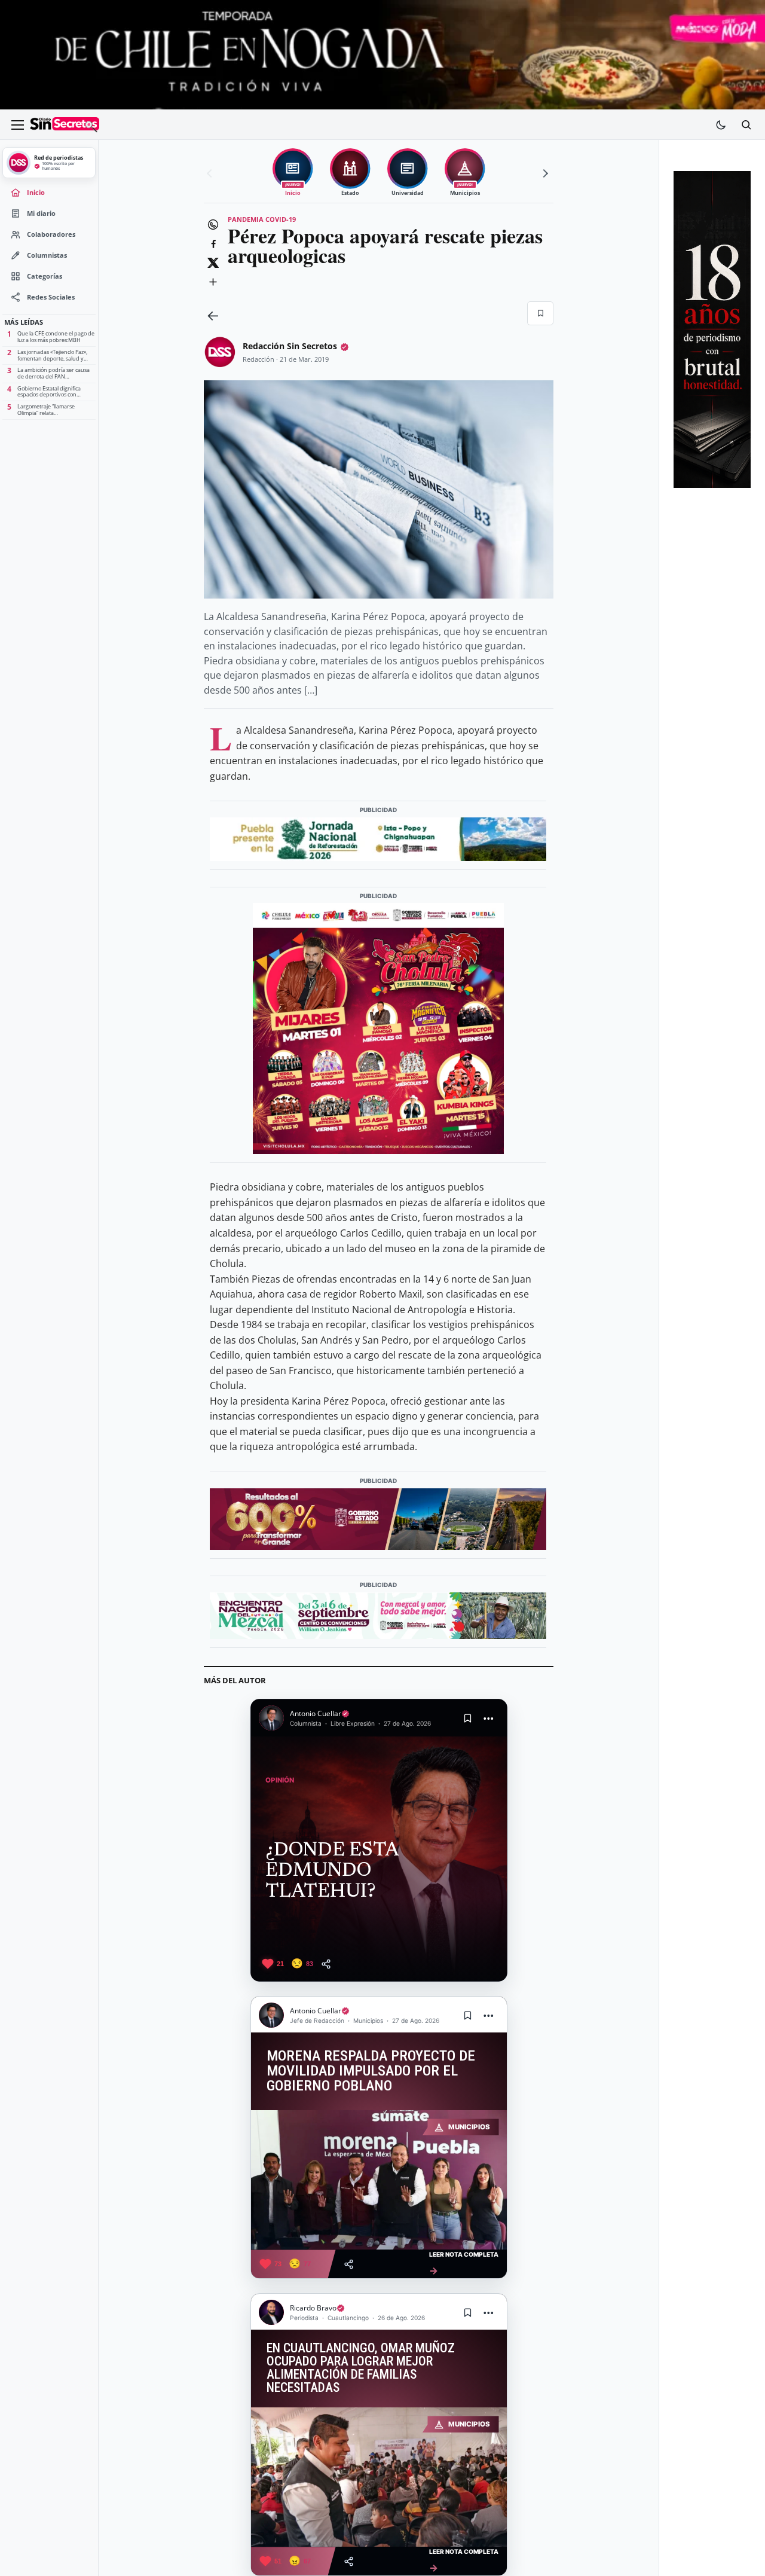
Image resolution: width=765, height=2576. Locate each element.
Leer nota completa (464, 2264)
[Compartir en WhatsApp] (213, 225)
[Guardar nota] (468, 1718)
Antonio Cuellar (316, 1713)
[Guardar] (540, 313)
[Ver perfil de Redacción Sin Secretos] (220, 352)
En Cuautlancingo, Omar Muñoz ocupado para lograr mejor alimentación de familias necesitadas (361, 2368)
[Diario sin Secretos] (65, 125)
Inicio (36, 193)
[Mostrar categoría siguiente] (544, 173)
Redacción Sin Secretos (290, 346)
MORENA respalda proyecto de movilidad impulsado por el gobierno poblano (371, 2071)
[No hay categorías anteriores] (211, 173)
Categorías (45, 276)
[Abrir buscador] (746, 125)
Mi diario (41, 213)
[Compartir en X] (213, 263)
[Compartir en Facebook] (213, 244)
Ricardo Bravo (313, 2308)
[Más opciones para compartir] (213, 282)
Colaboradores (51, 234)
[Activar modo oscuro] (721, 125)
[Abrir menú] (17, 125)
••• (489, 1718)
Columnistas (47, 255)
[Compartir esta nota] (326, 1964)
